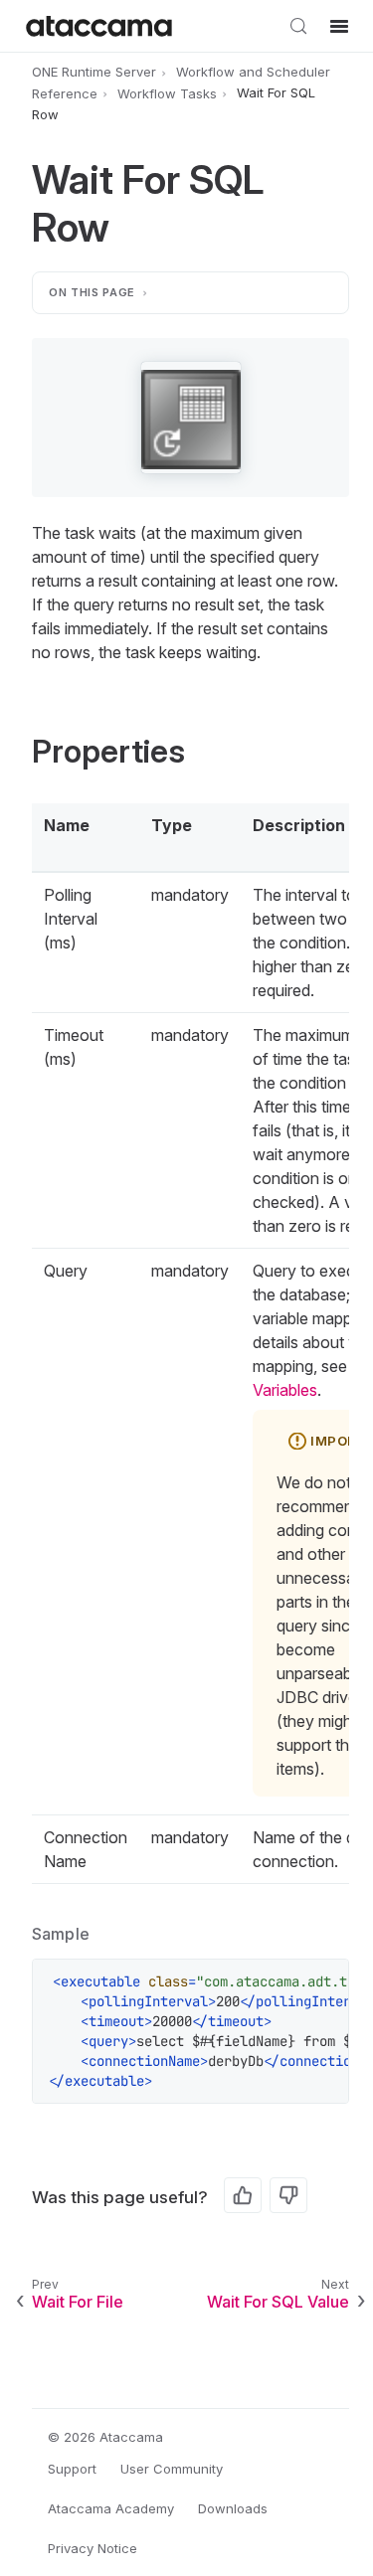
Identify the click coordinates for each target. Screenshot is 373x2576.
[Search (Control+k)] (298, 26)
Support (72, 2469)
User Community (172, 2469)
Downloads (233, 2508)
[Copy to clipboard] (323, 1984)
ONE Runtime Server (94, 72)
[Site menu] (339, 26)
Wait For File (78, 2302)
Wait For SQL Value (278, 2302)
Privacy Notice (93, 2548)
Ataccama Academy (111, 2508)
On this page (92, 292)
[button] (191, 418)
